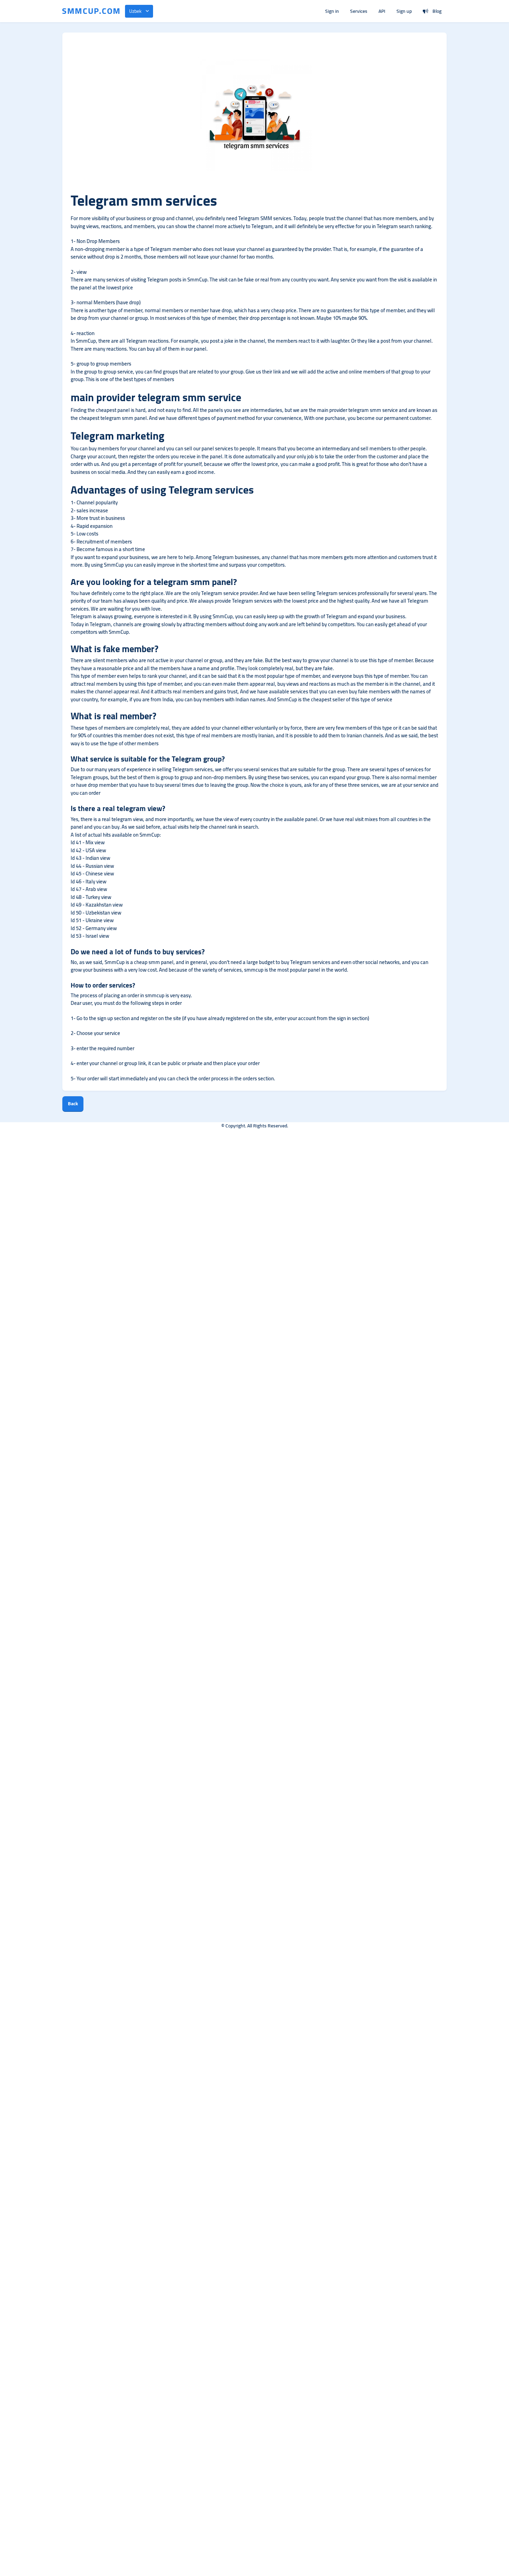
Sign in (332, 11)
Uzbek (135, 11)
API (382, 11)
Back (73, 1104)
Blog (437, 11)
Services (359, 11)
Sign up (404, 11)
